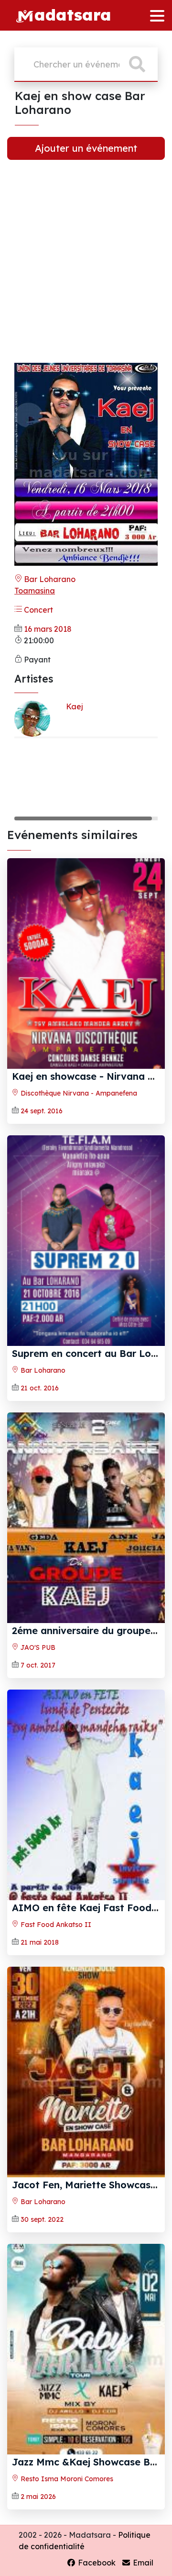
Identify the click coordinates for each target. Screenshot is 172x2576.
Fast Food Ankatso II (55, 1925)
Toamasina (35, 591)
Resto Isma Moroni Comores (66, 2479)
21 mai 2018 (40, 1942)
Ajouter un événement (86, 148)
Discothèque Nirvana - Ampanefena (78, 1093)
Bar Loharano (49, 579)
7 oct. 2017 (38, 1665)
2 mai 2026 (38, 2497)
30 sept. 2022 (42, 2219)
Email (142, 2563)
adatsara (73, 14)
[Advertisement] (86, 269)
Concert (38, 610)
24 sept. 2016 (42, 1111)
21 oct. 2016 (40, 1388)
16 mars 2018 (48, 629)
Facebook (96, 2563)
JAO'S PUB (37, 1647)
